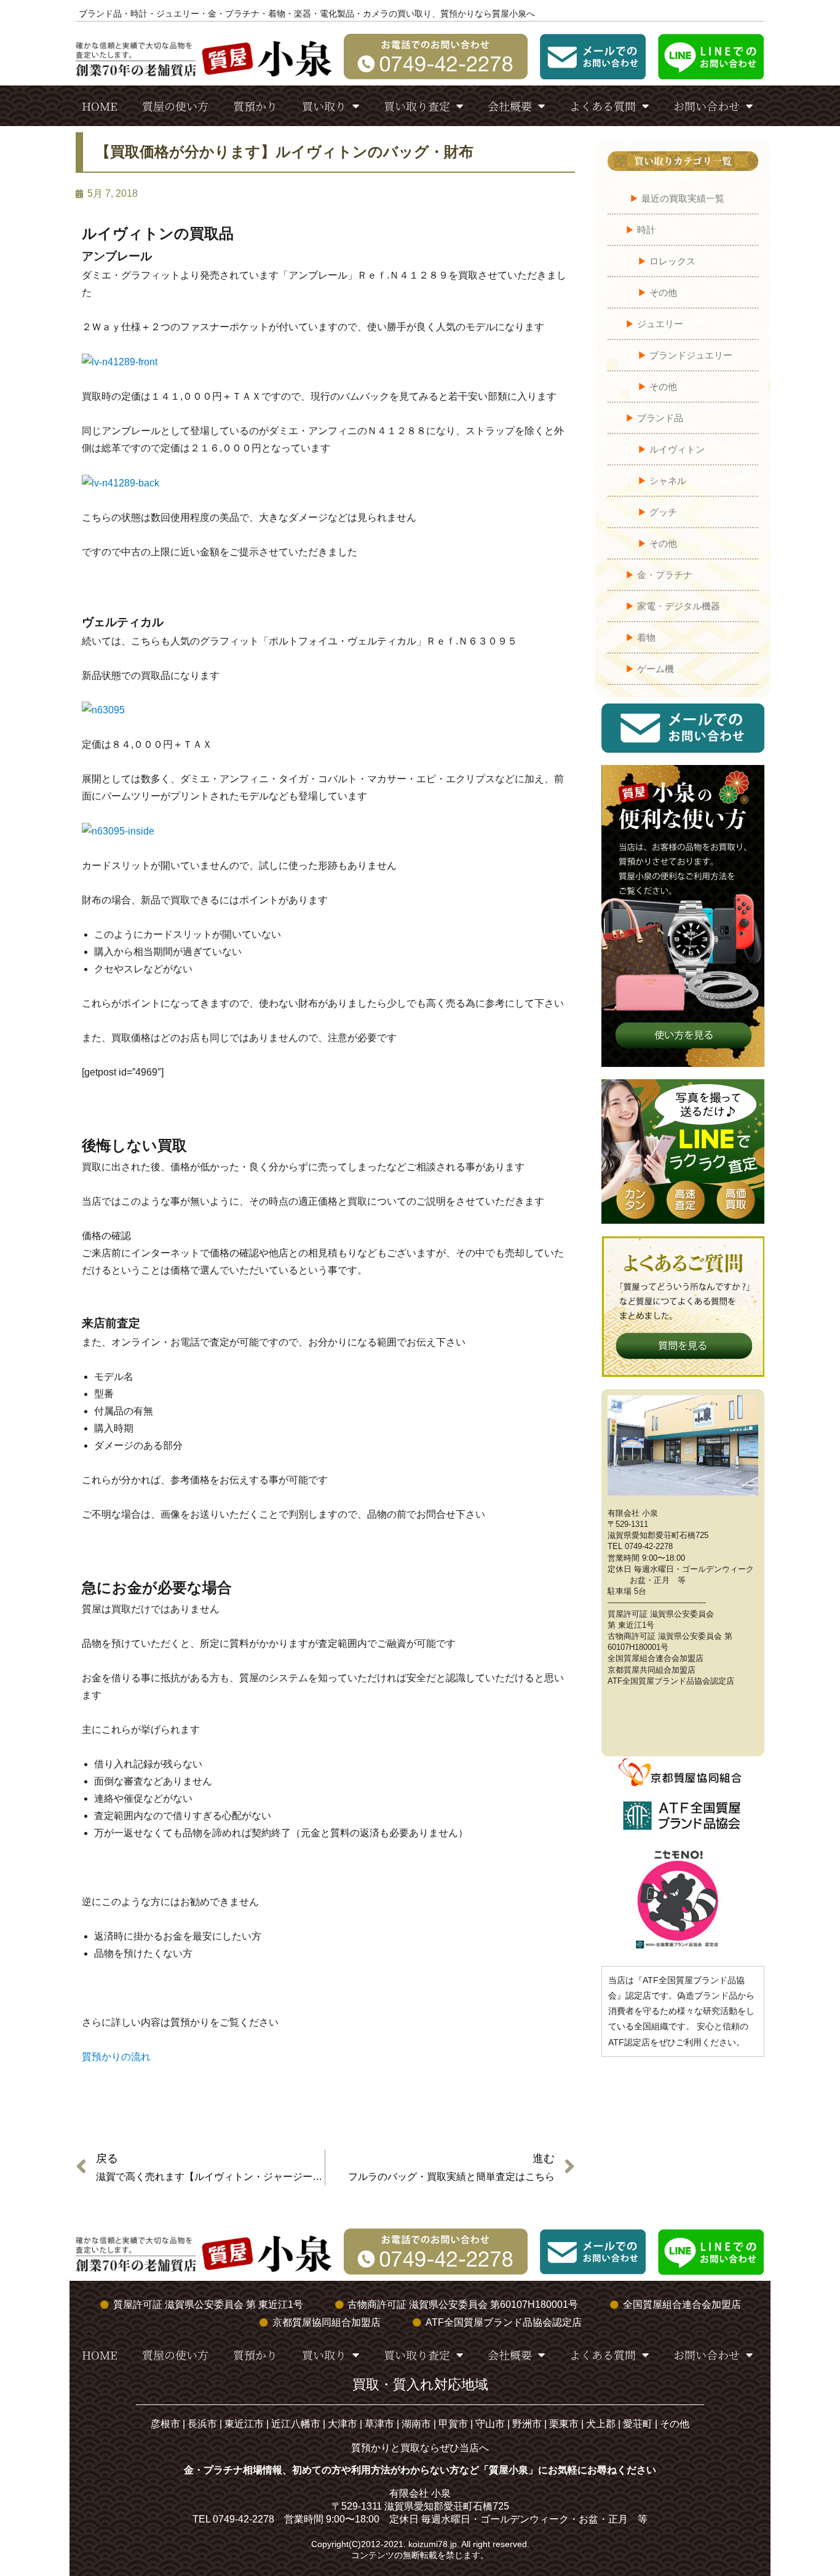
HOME (100, 106)
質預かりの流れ (116, 2057)
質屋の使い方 (175, 106)
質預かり (255, 106)
